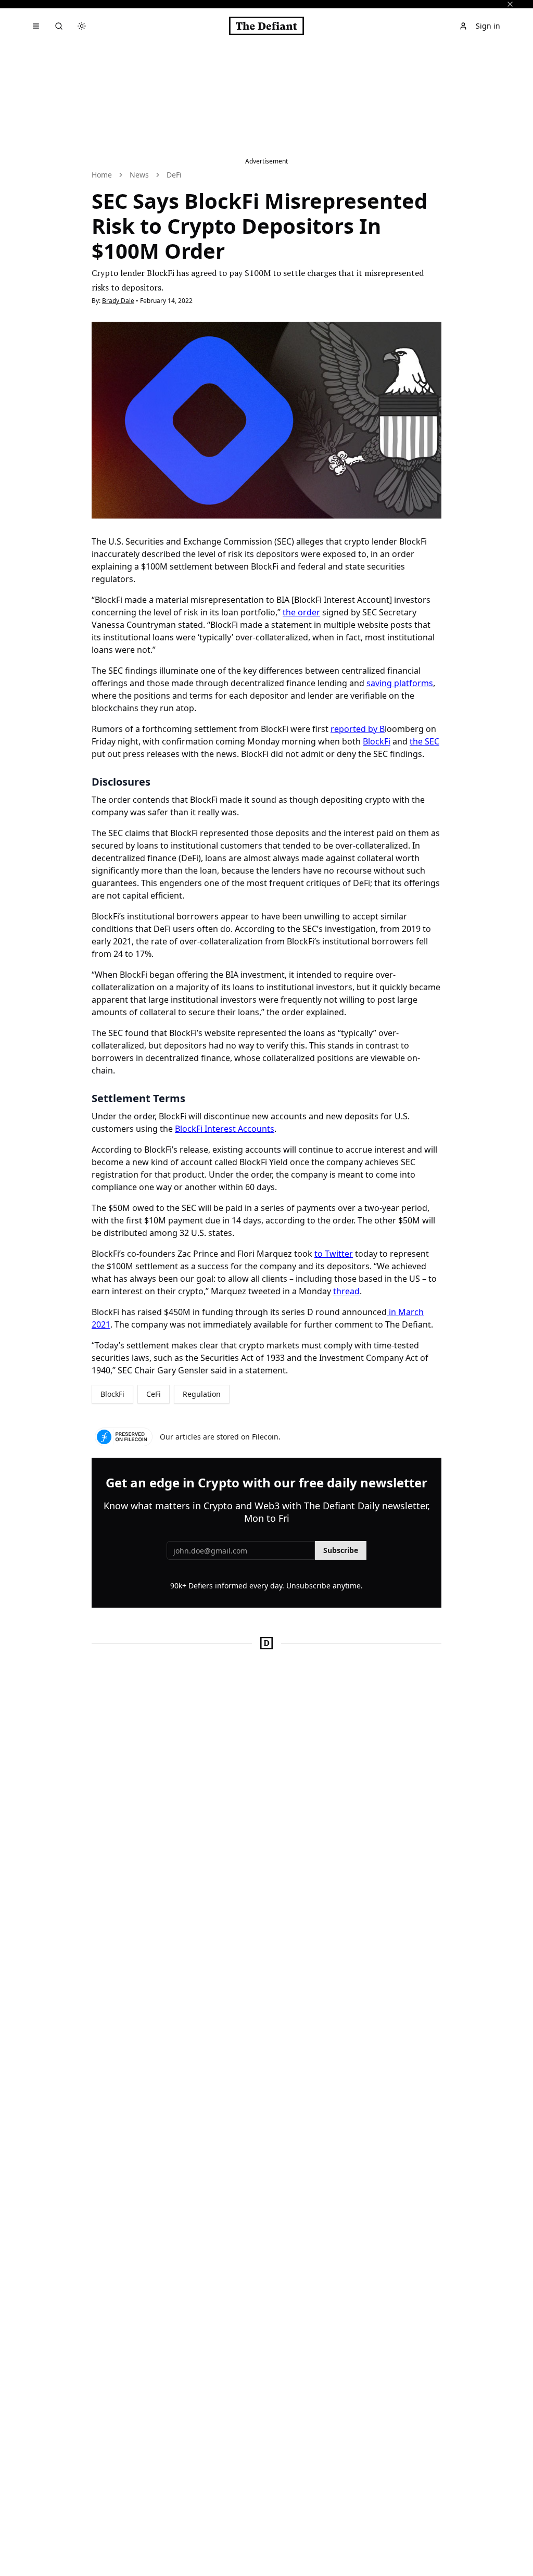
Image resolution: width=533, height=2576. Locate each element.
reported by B (358, 729)
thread (346, 1291)
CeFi (154, 1394)
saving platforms (400, 683)
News (139, 175)
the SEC (424, 741)
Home (102, 175)
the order (301, 612)
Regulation (202, 1394)
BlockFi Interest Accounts (225, 1129)
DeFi (174, 175)
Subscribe (341, 1550)
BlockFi (377, 741)
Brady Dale (118, 301)
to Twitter (334, 1254)
